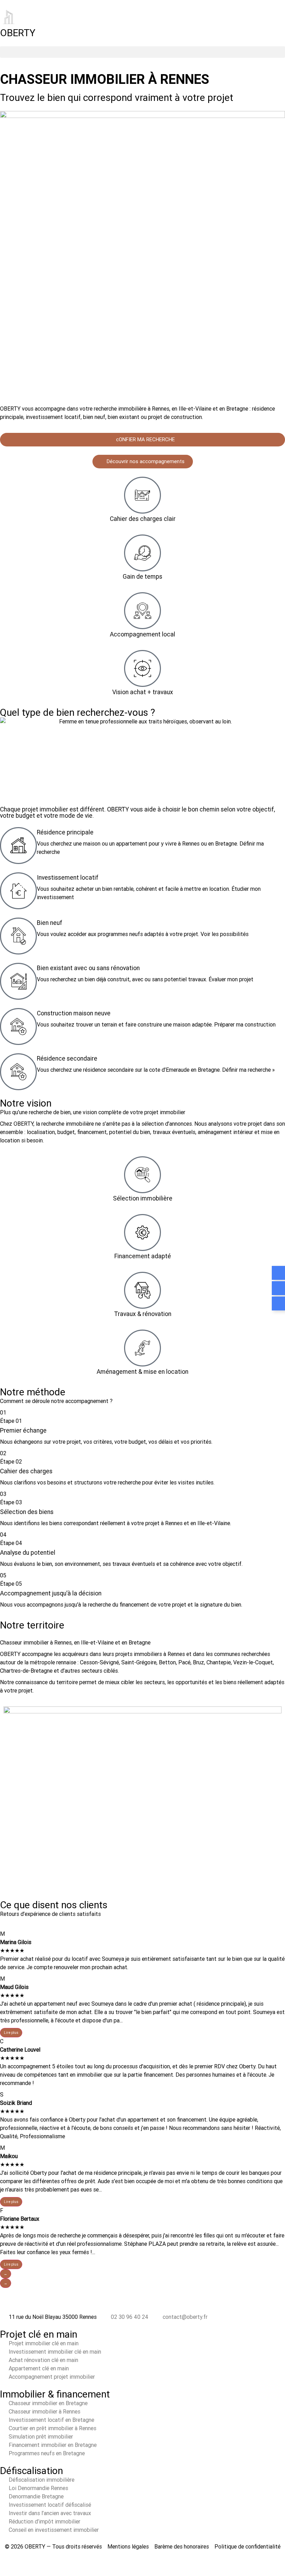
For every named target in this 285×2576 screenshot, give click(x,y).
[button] (142, 52)
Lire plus (11, 2033)
